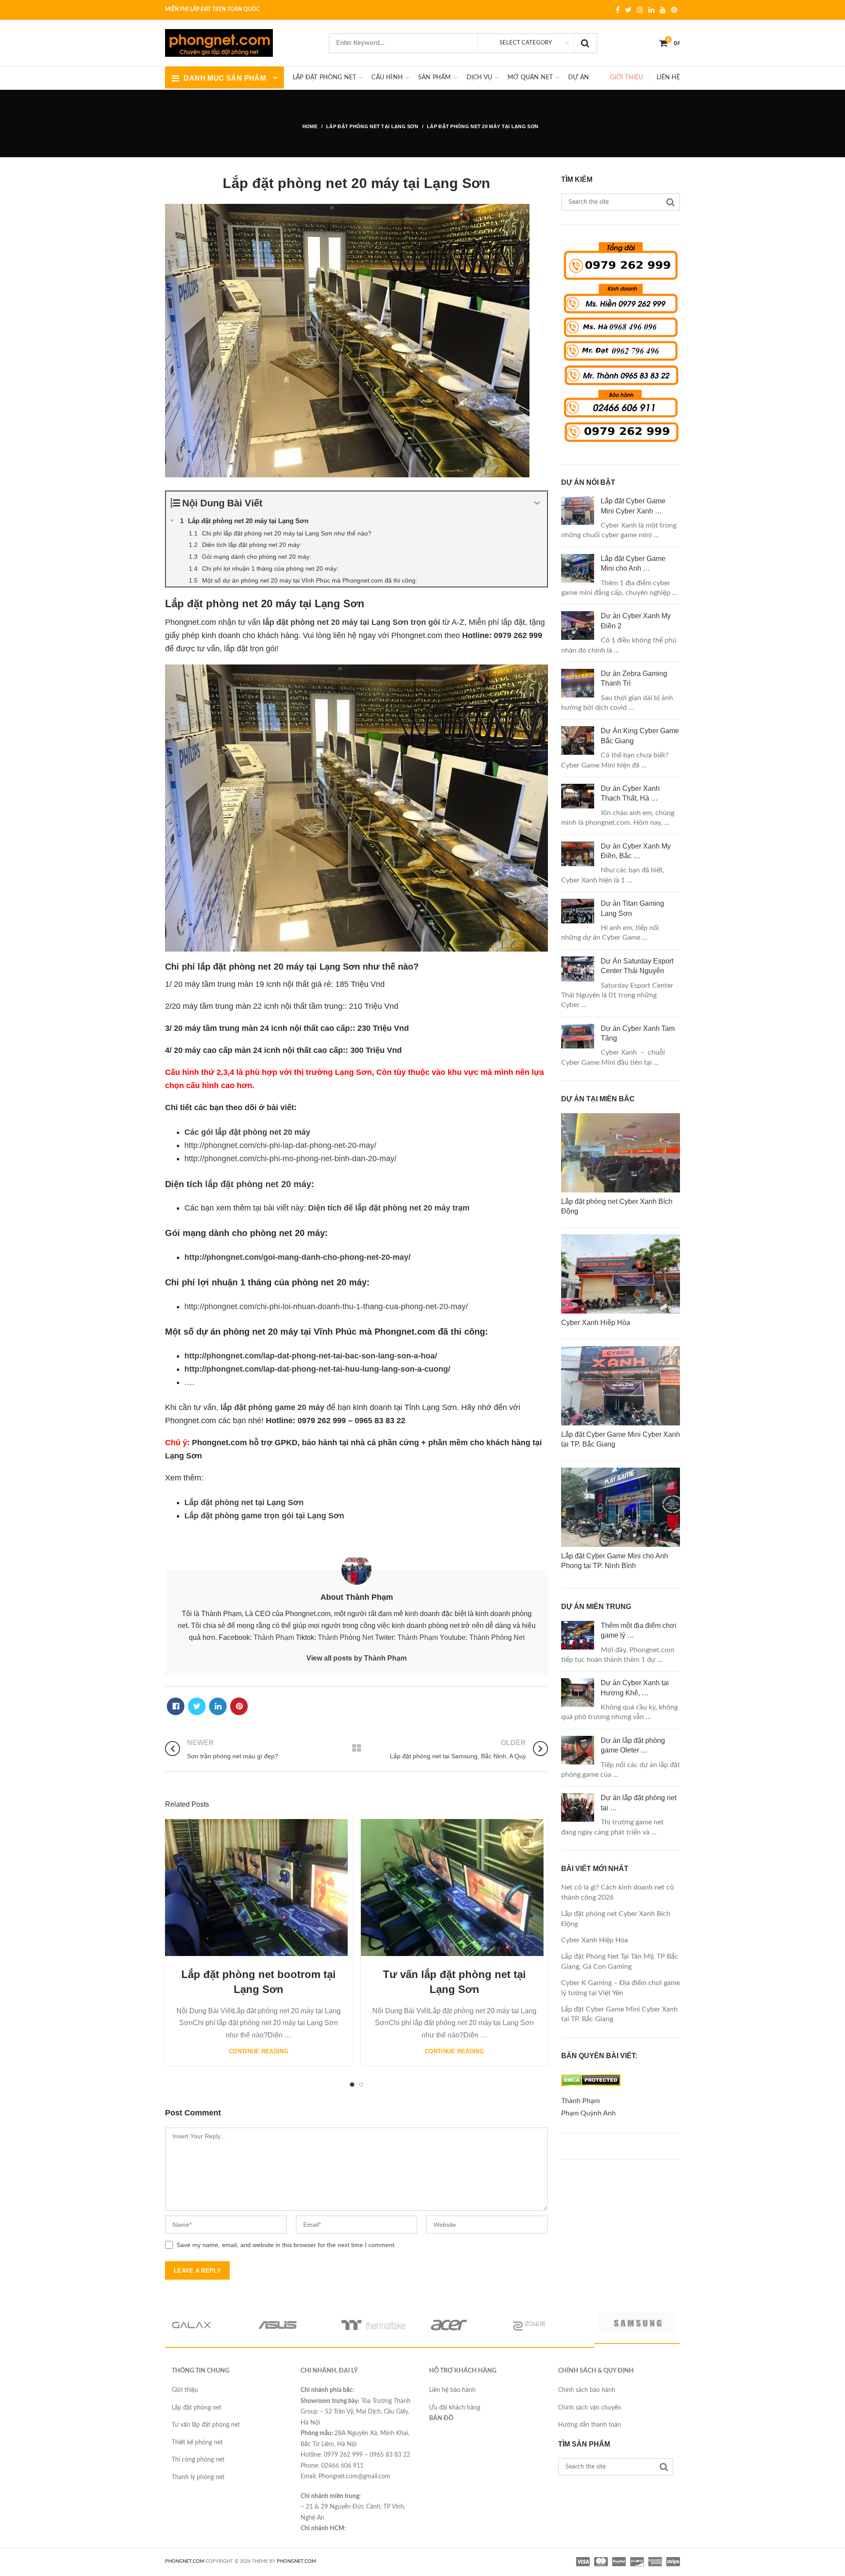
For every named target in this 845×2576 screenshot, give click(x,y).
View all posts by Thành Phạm (356, 1658)
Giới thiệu (626, 78)
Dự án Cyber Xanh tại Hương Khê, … (635, 1688)
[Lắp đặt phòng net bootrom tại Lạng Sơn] (256, 1888)
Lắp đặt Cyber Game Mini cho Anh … (633, 563)
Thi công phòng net (198, 2460)
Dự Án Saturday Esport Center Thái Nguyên (637, 966)
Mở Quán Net (530, 78)
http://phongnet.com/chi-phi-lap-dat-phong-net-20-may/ (280, 1145)
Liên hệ (668, 78)
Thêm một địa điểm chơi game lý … (639, 1630)
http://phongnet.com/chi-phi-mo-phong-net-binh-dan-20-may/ (290, 1159)
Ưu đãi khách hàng (455, 2408)
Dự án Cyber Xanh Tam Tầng (638, 1033)
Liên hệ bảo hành (452, 2390)
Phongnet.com (296, 2561)
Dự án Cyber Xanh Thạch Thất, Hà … (630, 793)
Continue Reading (259, 2051)
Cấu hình (387, 78)
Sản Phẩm (435, 78)
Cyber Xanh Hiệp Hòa (595, 1940)
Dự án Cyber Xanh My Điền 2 (636, 621)
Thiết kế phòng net (197, 2443)
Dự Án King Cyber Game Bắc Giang (640, 736)
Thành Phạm (274, 1637)
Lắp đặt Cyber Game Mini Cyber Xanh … (633, 506)
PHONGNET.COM (185, 2561)
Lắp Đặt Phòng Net (324, 78)
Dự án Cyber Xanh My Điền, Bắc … (636, 851)
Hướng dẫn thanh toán (590, 2425)
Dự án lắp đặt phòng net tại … (639, 1803)
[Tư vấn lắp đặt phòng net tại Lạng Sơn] (452, 1888)
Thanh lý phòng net (198, 2477)
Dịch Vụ (479, 78)
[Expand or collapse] (537, 503)
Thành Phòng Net (345, 1637)
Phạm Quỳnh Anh (588, 2113)
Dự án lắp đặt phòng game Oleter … (633, 1745)
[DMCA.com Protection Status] (591, 2089)
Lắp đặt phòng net (197, 2408)
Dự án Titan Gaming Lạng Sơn (632, 908)
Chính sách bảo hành (587, 2390)
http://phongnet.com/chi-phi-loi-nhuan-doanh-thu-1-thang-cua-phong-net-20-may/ (326, 1306)
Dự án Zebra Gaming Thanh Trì (634, 678)
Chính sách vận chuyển (590, 2408)
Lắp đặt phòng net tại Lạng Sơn (244, 1502)
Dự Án (579, 78)
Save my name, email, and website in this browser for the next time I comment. (286, 2245)
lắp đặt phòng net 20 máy (258, 1184)
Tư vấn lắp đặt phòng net (206, 2425)
